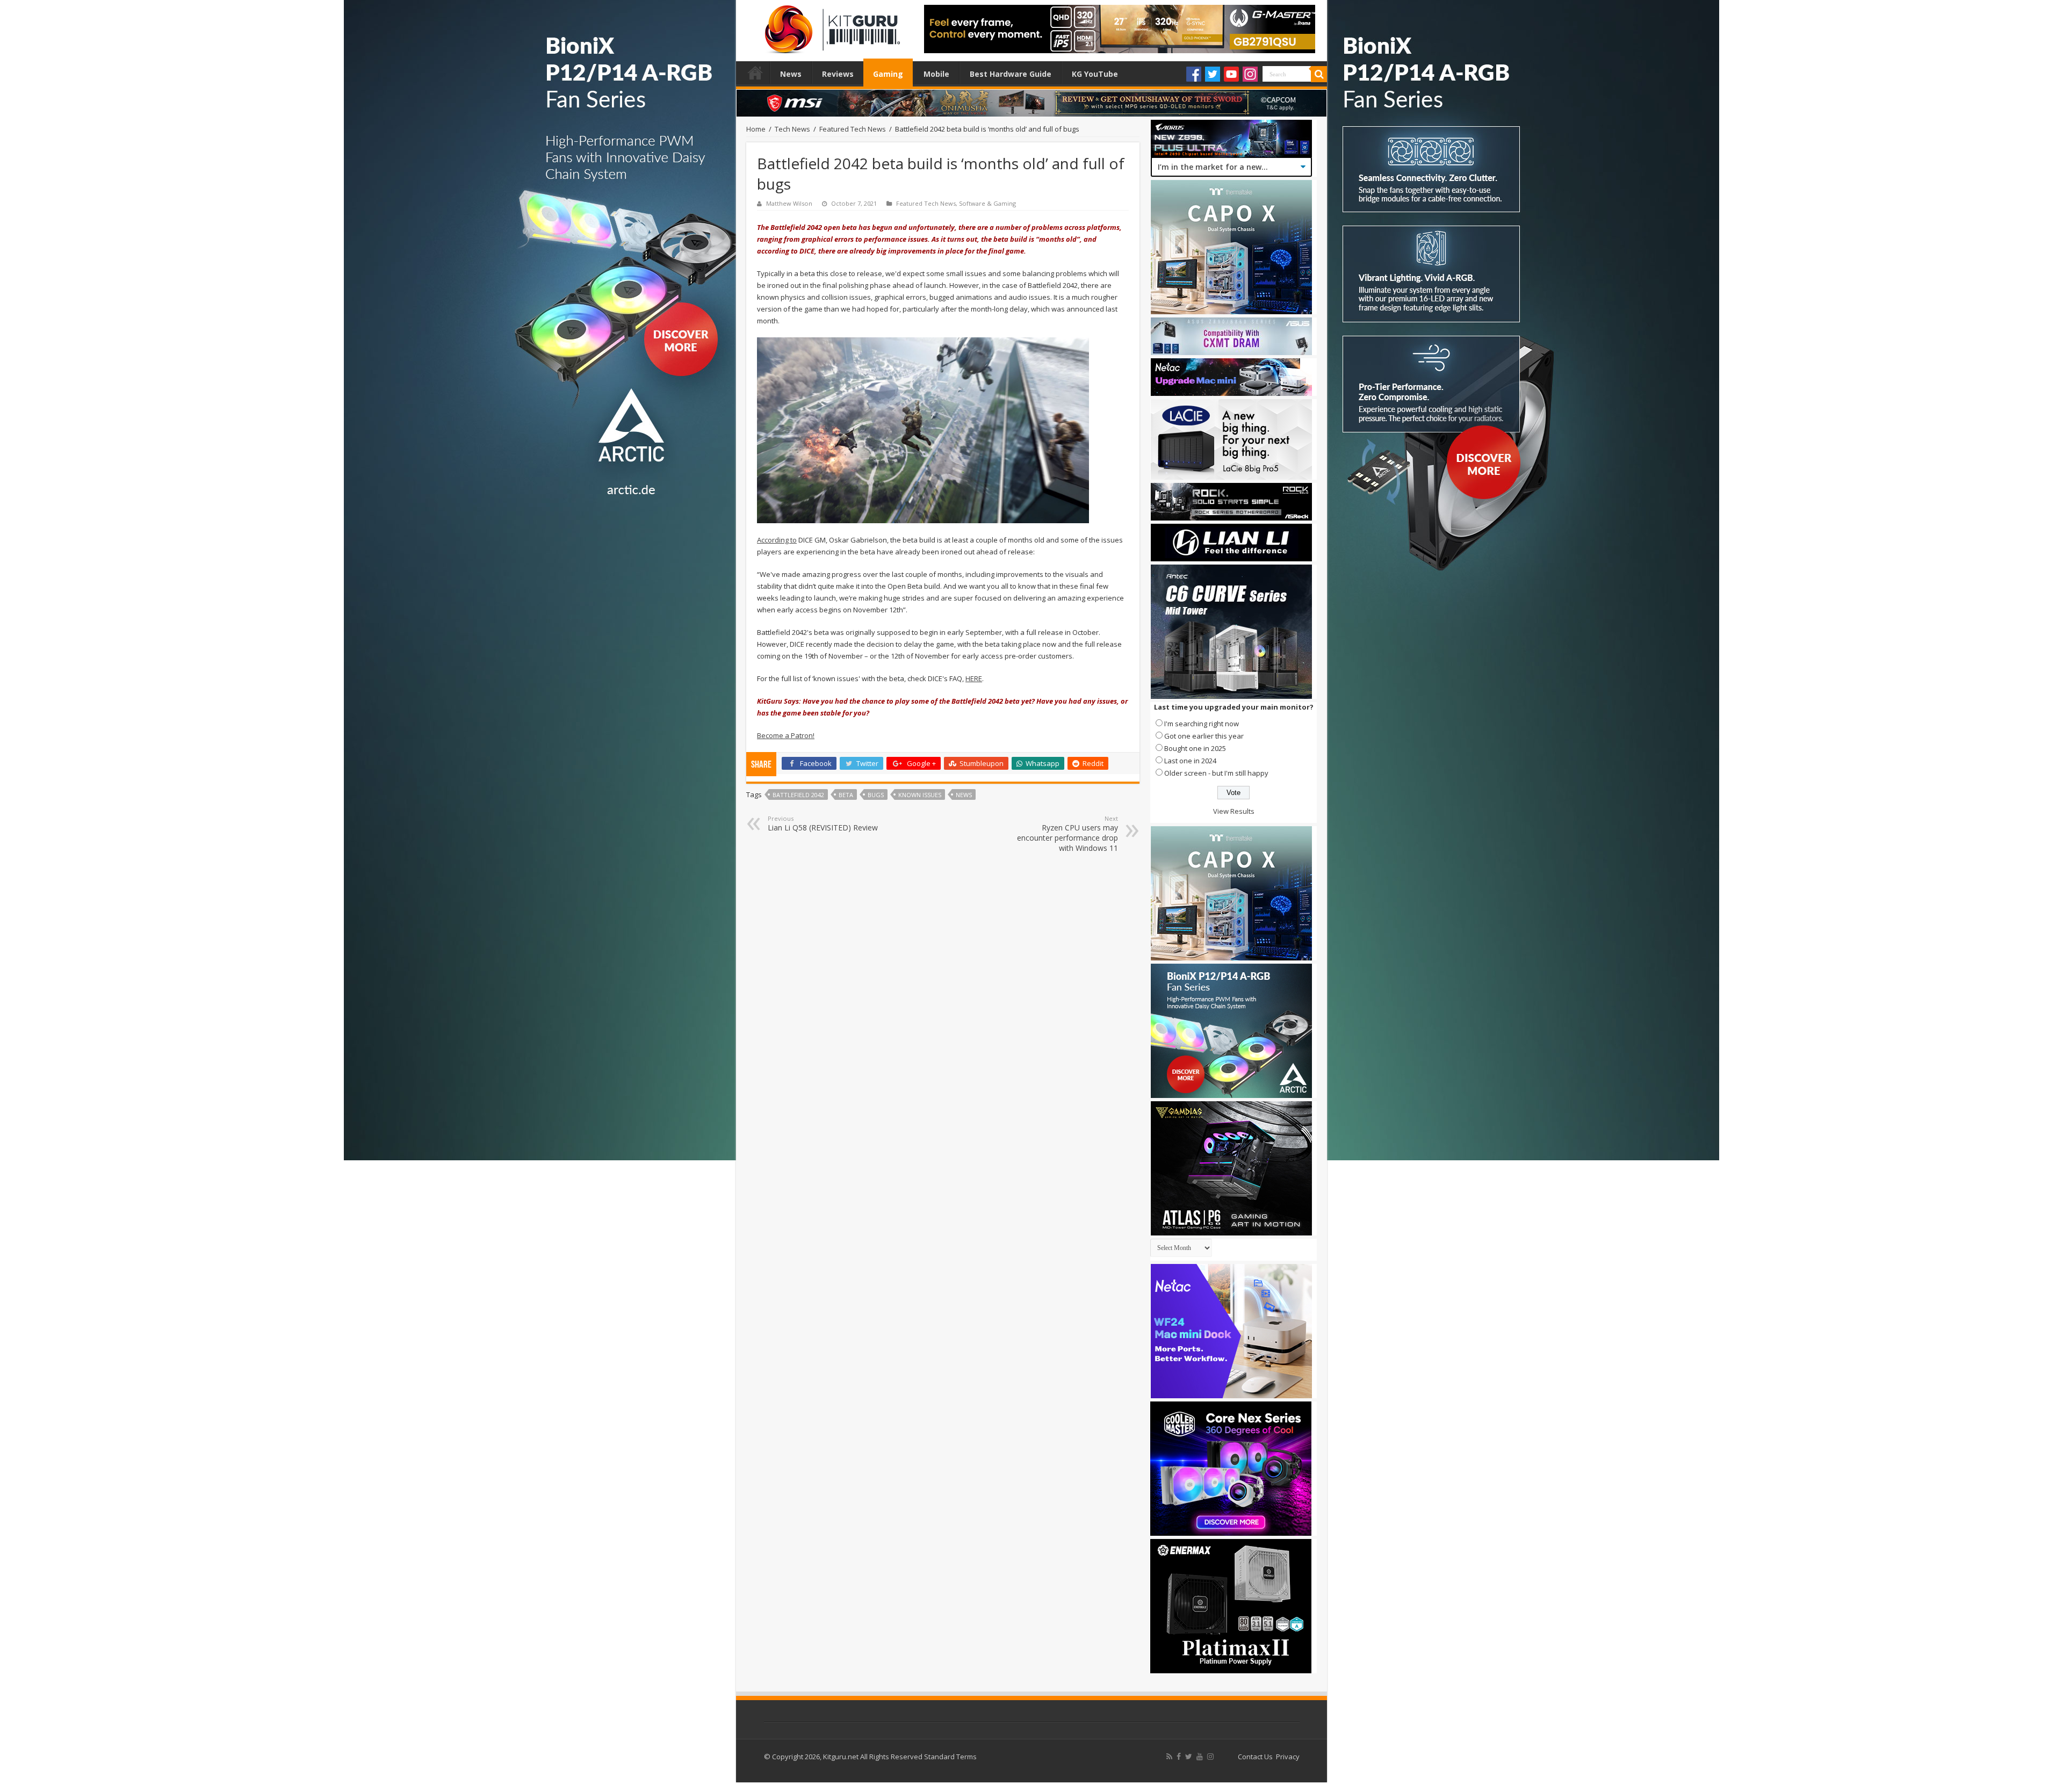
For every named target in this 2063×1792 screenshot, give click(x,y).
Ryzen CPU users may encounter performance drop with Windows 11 (1067, 834)
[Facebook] (1194, 74)
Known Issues (920, 795)
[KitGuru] (830, 26)
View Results (1234, 811)
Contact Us (1255, 1757)
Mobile (936, 74)
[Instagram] (1250, 74)
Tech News (792, 129)
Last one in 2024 (1190, 761)
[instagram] (1210, 1757)
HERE (974, 678)
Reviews (838, 74)
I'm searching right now (1202, 724)
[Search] (1319, 74)
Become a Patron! (786, 735)
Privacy (1288, 1757)
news (964, 795)
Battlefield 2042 (798, 795)
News (791, 74)
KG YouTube (1095, 74)
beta (846, 795)
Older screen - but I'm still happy (1216, 773)
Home (755, 73)
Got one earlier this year (1204, 736)
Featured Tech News (853, 129)
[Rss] (1169, 1757)
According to (777, 540)
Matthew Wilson (789, 203)
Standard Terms (950, 1757)
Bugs (876, 795)
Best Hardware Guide (1011, 74)
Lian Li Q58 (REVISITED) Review (823, 823)
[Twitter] (1213, 74)
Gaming (888, 74)
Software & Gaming (987, 203)
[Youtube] (1231, 74)
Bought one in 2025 (1195, 748)
